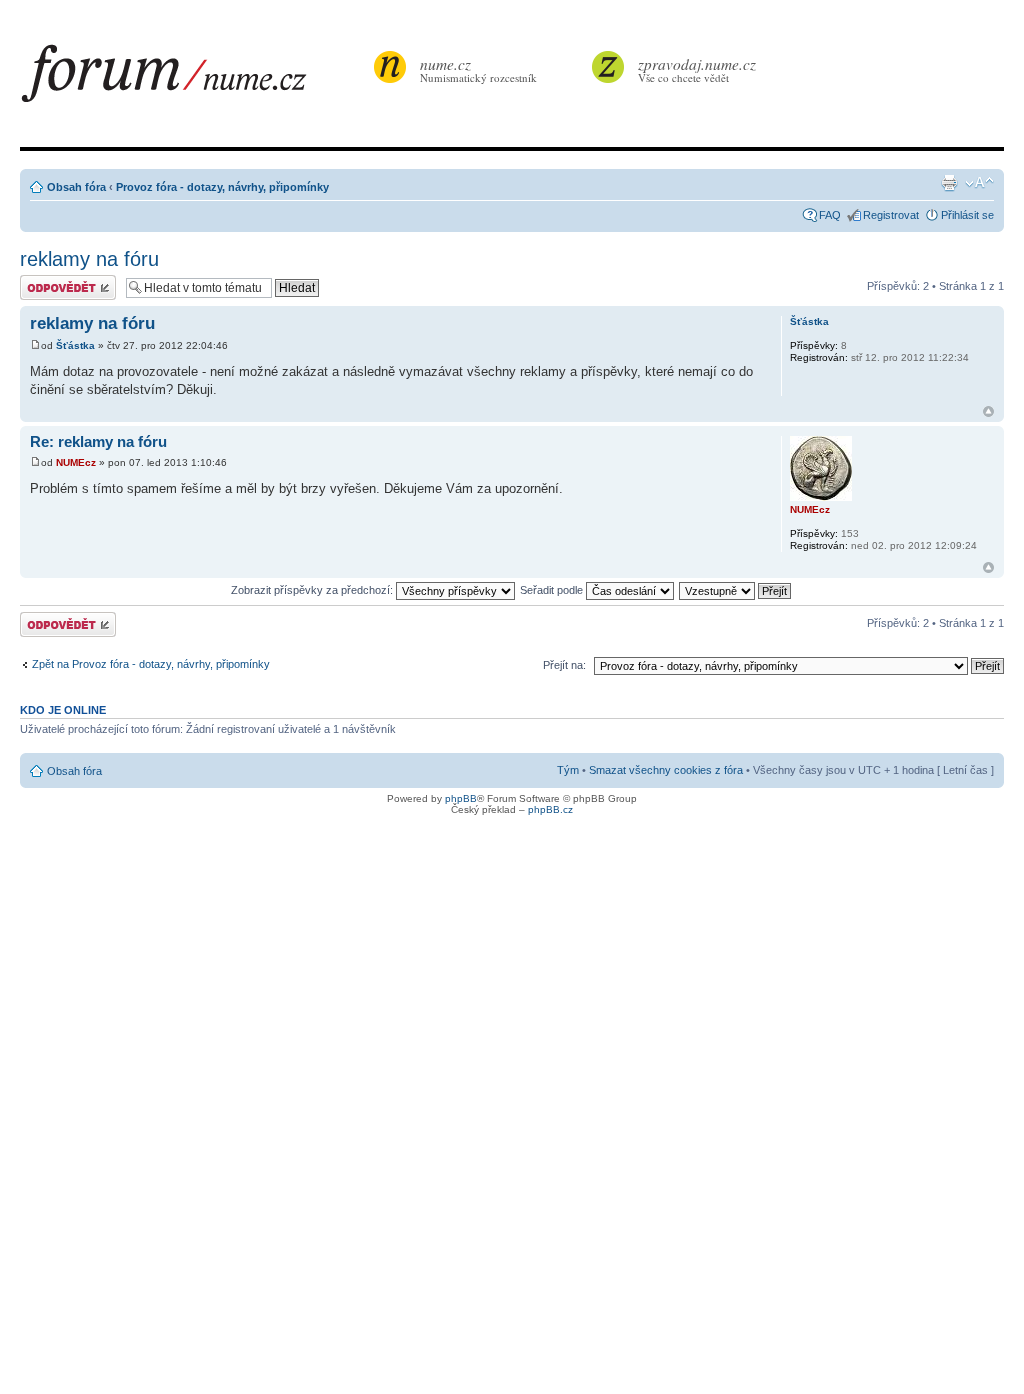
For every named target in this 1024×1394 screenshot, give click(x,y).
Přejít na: (564, 665)
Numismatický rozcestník (478, 69)
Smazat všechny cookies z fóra (666, 770)
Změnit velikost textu (979, 183)
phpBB (461, 798)
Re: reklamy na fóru (98, 441)
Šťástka (75, 345)
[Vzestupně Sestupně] (736, 590)
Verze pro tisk (949, 183)
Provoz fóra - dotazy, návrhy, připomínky (222, 187)
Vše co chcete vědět (697, 69)
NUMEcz (76, 462)
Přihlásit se (967, 215)
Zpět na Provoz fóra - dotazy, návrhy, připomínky (151, 664)
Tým (568, 770)
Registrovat (891, 215)
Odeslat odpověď (62, 281)
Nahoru (988, 411)
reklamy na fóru (89, 259)
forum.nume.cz (195, 79)
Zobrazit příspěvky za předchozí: (313, 590)
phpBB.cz (550, 809)
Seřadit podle (553, 590)
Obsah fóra (76, 187)
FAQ (830, 215)
